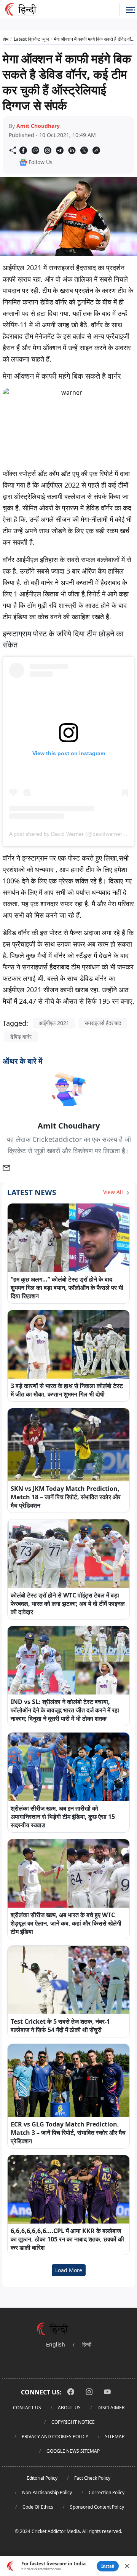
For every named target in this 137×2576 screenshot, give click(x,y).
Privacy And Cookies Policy (55, 2437)
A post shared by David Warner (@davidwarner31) (70, 834)
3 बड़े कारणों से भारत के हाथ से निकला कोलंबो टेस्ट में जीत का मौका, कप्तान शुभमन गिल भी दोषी (67, 1390)
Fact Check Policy (92, 2478)
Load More (69, 2270)
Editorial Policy (42, 2478)
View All (114, 1192)
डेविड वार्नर (21, 1037)
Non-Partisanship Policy (47, 2492)
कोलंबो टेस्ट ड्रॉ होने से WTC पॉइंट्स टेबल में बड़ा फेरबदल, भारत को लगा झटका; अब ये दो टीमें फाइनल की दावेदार (68, 1604)
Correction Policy (107, 2492)
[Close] (127, 2566)
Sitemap (115, 2437)
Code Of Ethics (38, 2507)
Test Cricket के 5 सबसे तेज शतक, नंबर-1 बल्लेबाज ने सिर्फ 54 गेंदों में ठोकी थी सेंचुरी (60, 2026)
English (56, 2344)
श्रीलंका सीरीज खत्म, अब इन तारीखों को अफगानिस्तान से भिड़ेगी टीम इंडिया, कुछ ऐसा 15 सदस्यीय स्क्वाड (63, 1817)
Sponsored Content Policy (97, 2507)
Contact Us (27, 2408)
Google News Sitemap (73, 2451)
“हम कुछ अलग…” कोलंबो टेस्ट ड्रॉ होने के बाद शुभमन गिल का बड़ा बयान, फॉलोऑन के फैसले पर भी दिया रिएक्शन (67, 1288)
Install (108, 2566)
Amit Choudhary (38, 126)
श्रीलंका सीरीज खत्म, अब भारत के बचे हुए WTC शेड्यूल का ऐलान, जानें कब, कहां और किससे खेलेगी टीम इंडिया (66, 1923)
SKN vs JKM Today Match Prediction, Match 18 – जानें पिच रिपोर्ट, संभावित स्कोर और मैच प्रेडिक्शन (66, 1497)
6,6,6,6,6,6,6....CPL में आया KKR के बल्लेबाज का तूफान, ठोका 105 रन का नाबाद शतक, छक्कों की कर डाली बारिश (67, 2239)
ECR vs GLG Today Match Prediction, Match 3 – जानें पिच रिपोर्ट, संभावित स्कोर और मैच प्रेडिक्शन (68, 2133)
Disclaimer (111, 2408)
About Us (69, 2408)
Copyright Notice (73, 2422)
